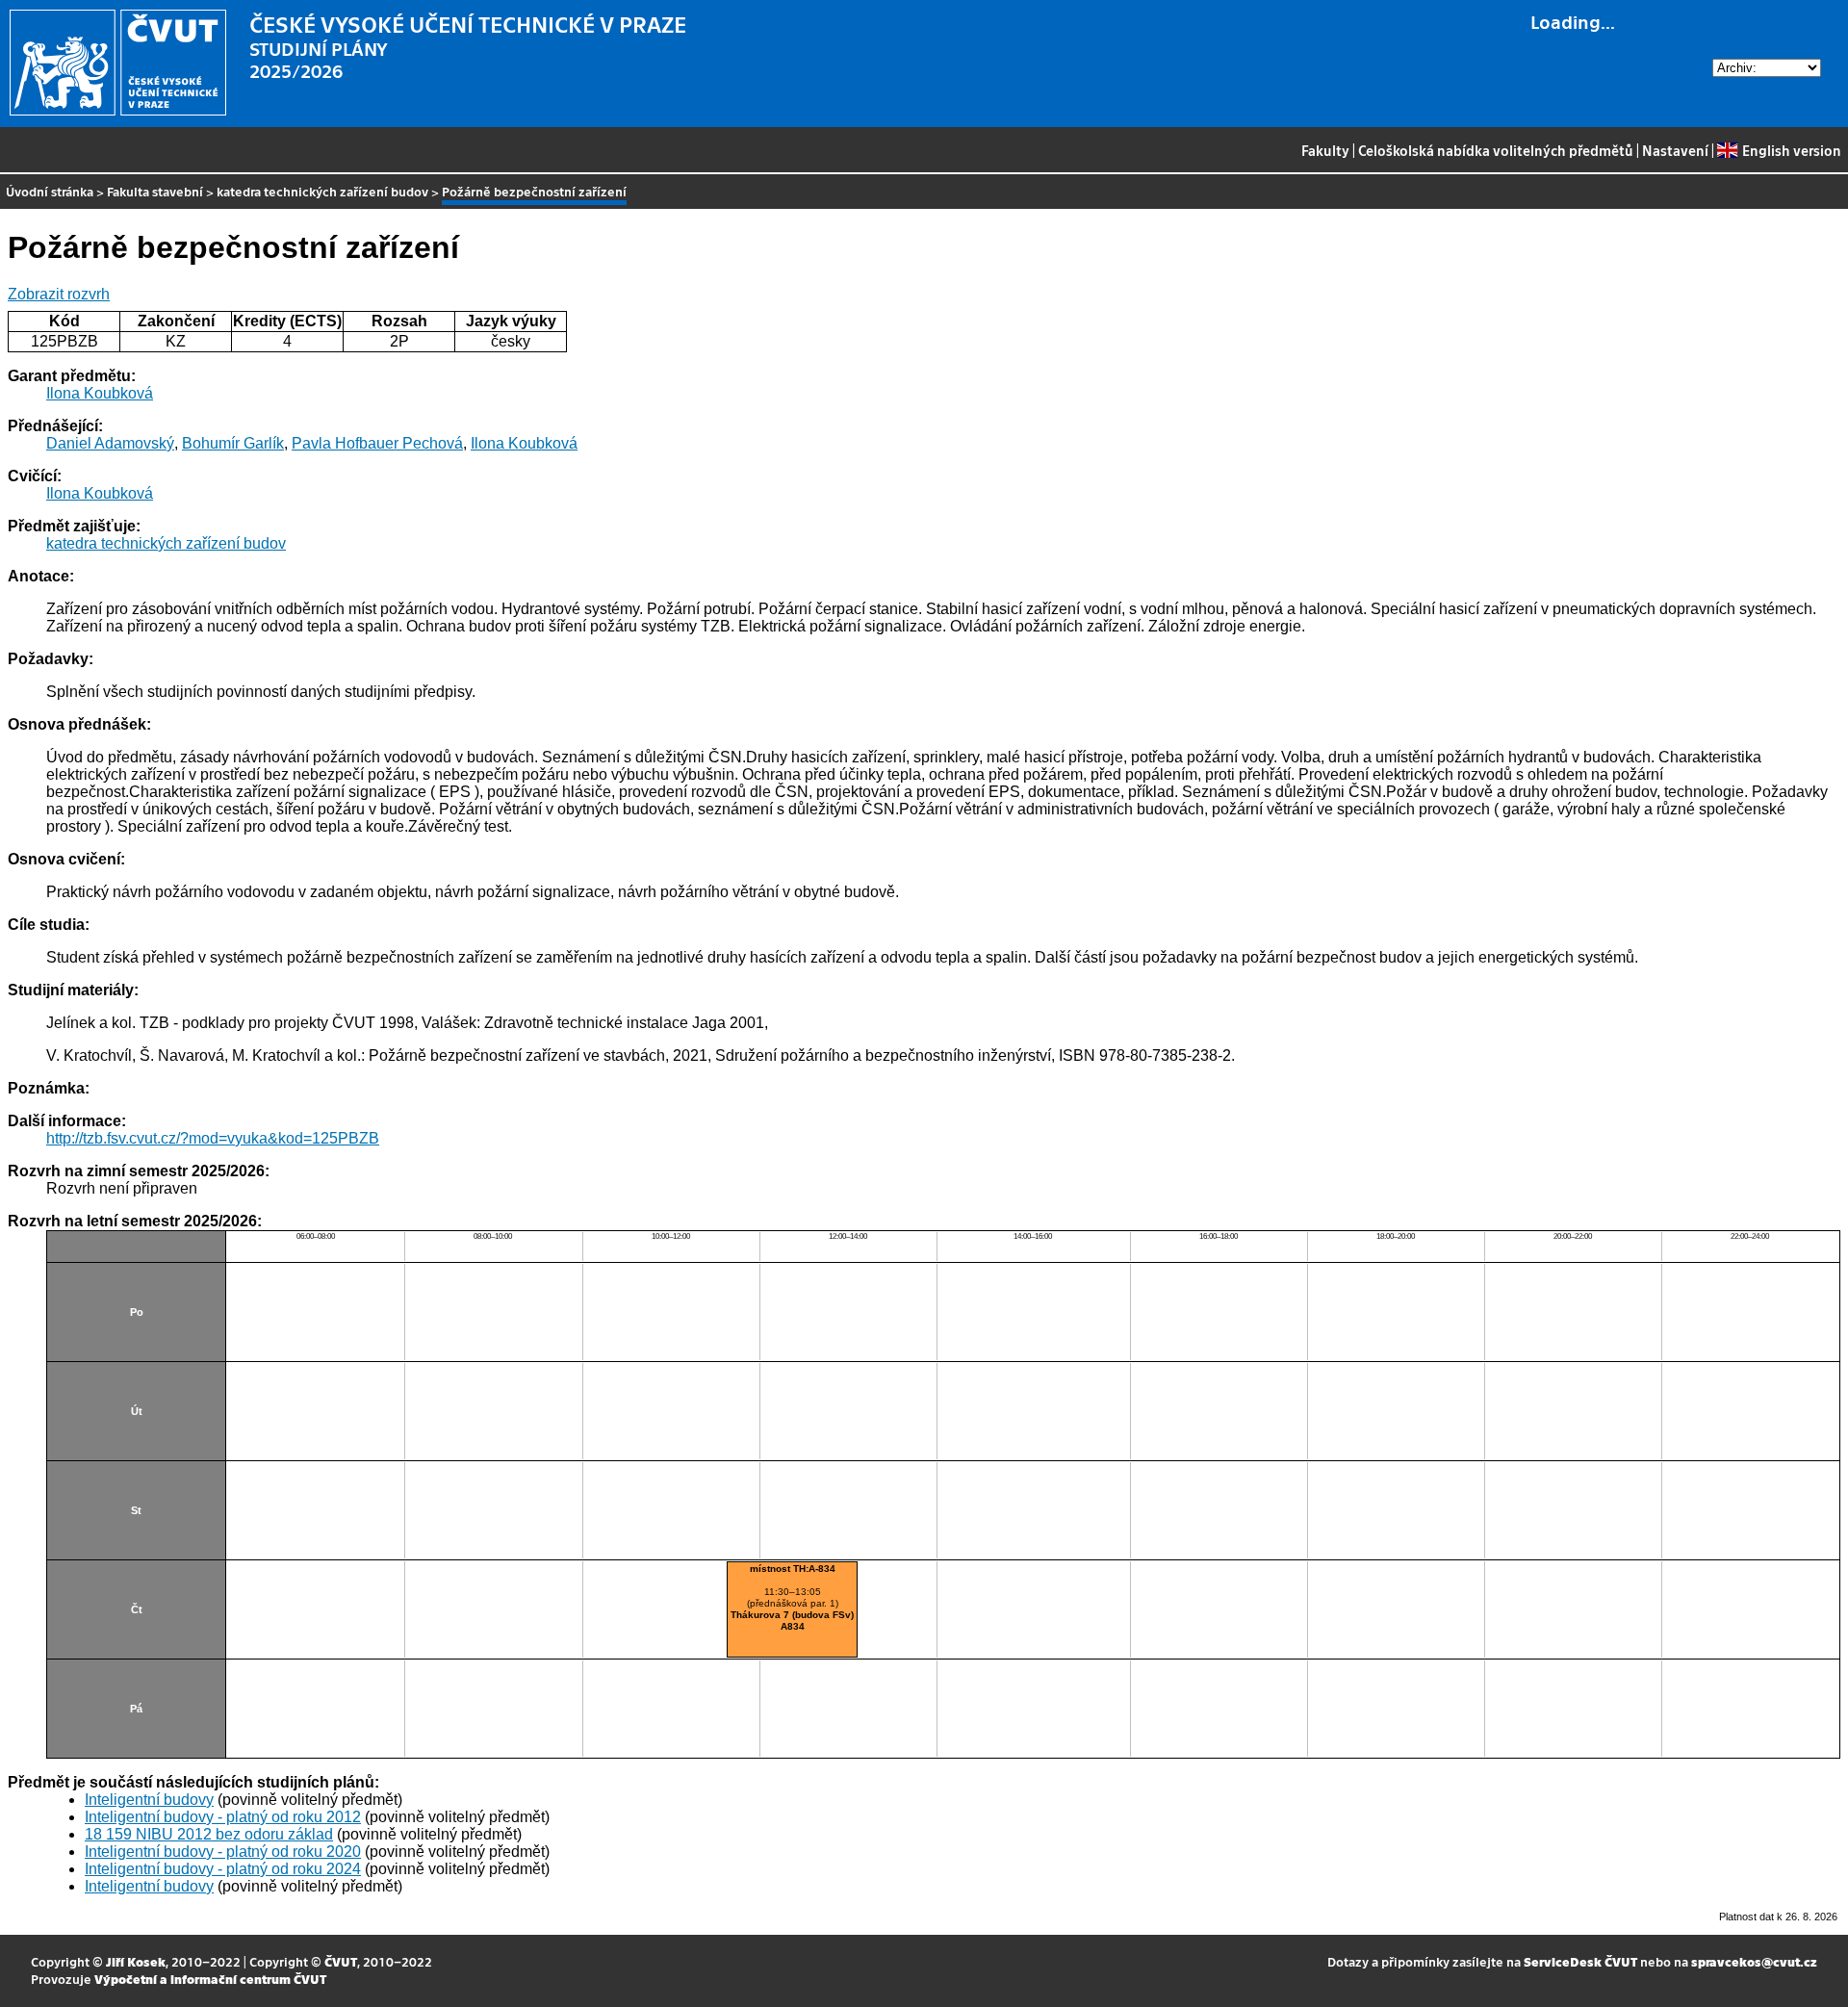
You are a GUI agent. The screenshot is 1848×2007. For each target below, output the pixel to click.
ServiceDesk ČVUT (1580, 1961)
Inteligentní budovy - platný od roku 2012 (223, 1817)
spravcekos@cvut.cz (1754, 1961)
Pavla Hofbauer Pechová (377, 443)
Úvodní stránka (50, 191)
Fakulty (1325, 150)
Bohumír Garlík (233, 443)
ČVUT (341, 1961)
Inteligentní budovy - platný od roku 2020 (223, 1852)
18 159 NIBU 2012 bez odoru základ (209, 1834)
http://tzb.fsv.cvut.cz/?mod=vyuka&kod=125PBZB (213, 1138)
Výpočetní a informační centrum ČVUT (210, 1979)
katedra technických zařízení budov (322, 191)
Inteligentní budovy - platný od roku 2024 (223, 1869)
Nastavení (1675, 150)
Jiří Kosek (136, 1961)
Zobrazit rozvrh (59, 294)
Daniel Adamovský (110, 443)
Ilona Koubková (100, 393)
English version (1791, 150)
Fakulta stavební (155, 191)
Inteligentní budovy (149, 1800)
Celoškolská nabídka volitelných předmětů (1496, 150)
